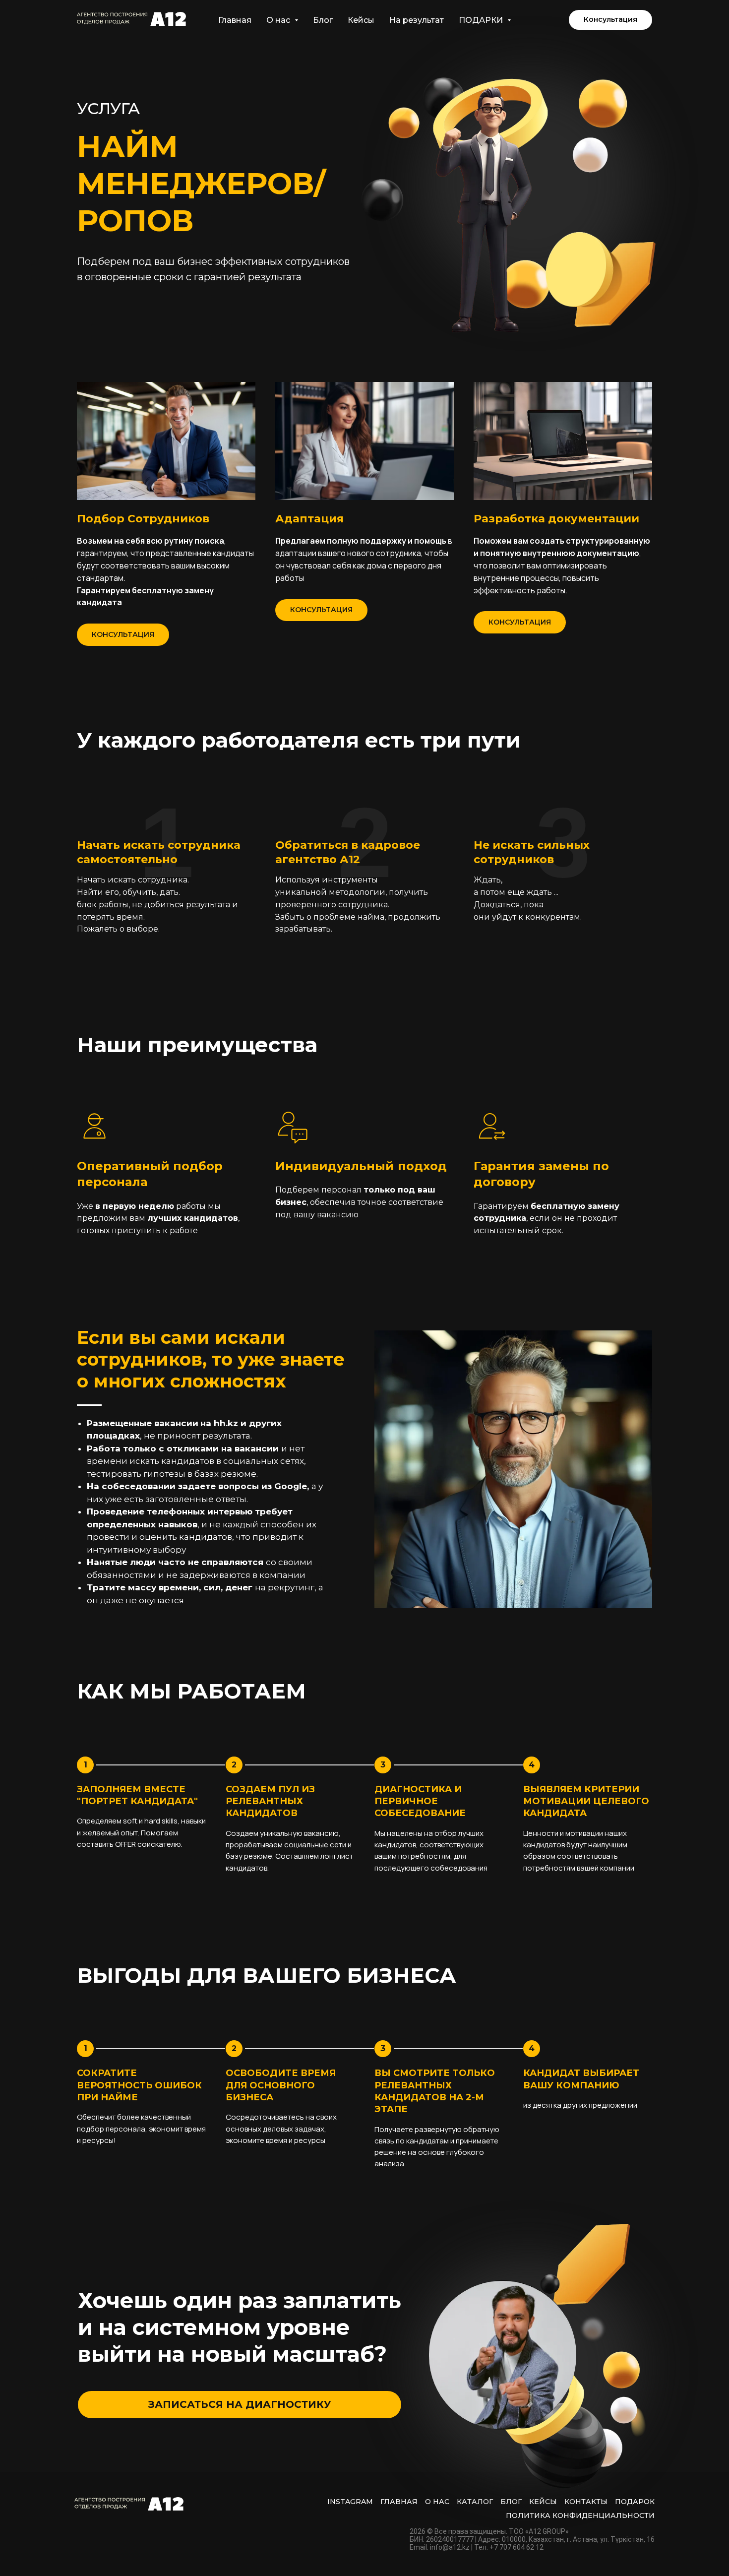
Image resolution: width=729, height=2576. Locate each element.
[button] (610, 20)
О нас (437, 2502)
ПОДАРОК (635, 2502)
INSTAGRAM (350, 2502)
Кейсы (361, 20)
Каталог (475, 2502)
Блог (323, 20)
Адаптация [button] (309, 519)
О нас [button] (279, 20)
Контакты (586, 2502)
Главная (235, 20)
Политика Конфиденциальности (580, 2515)
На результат (417, 20)
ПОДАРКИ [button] (482, 20)
